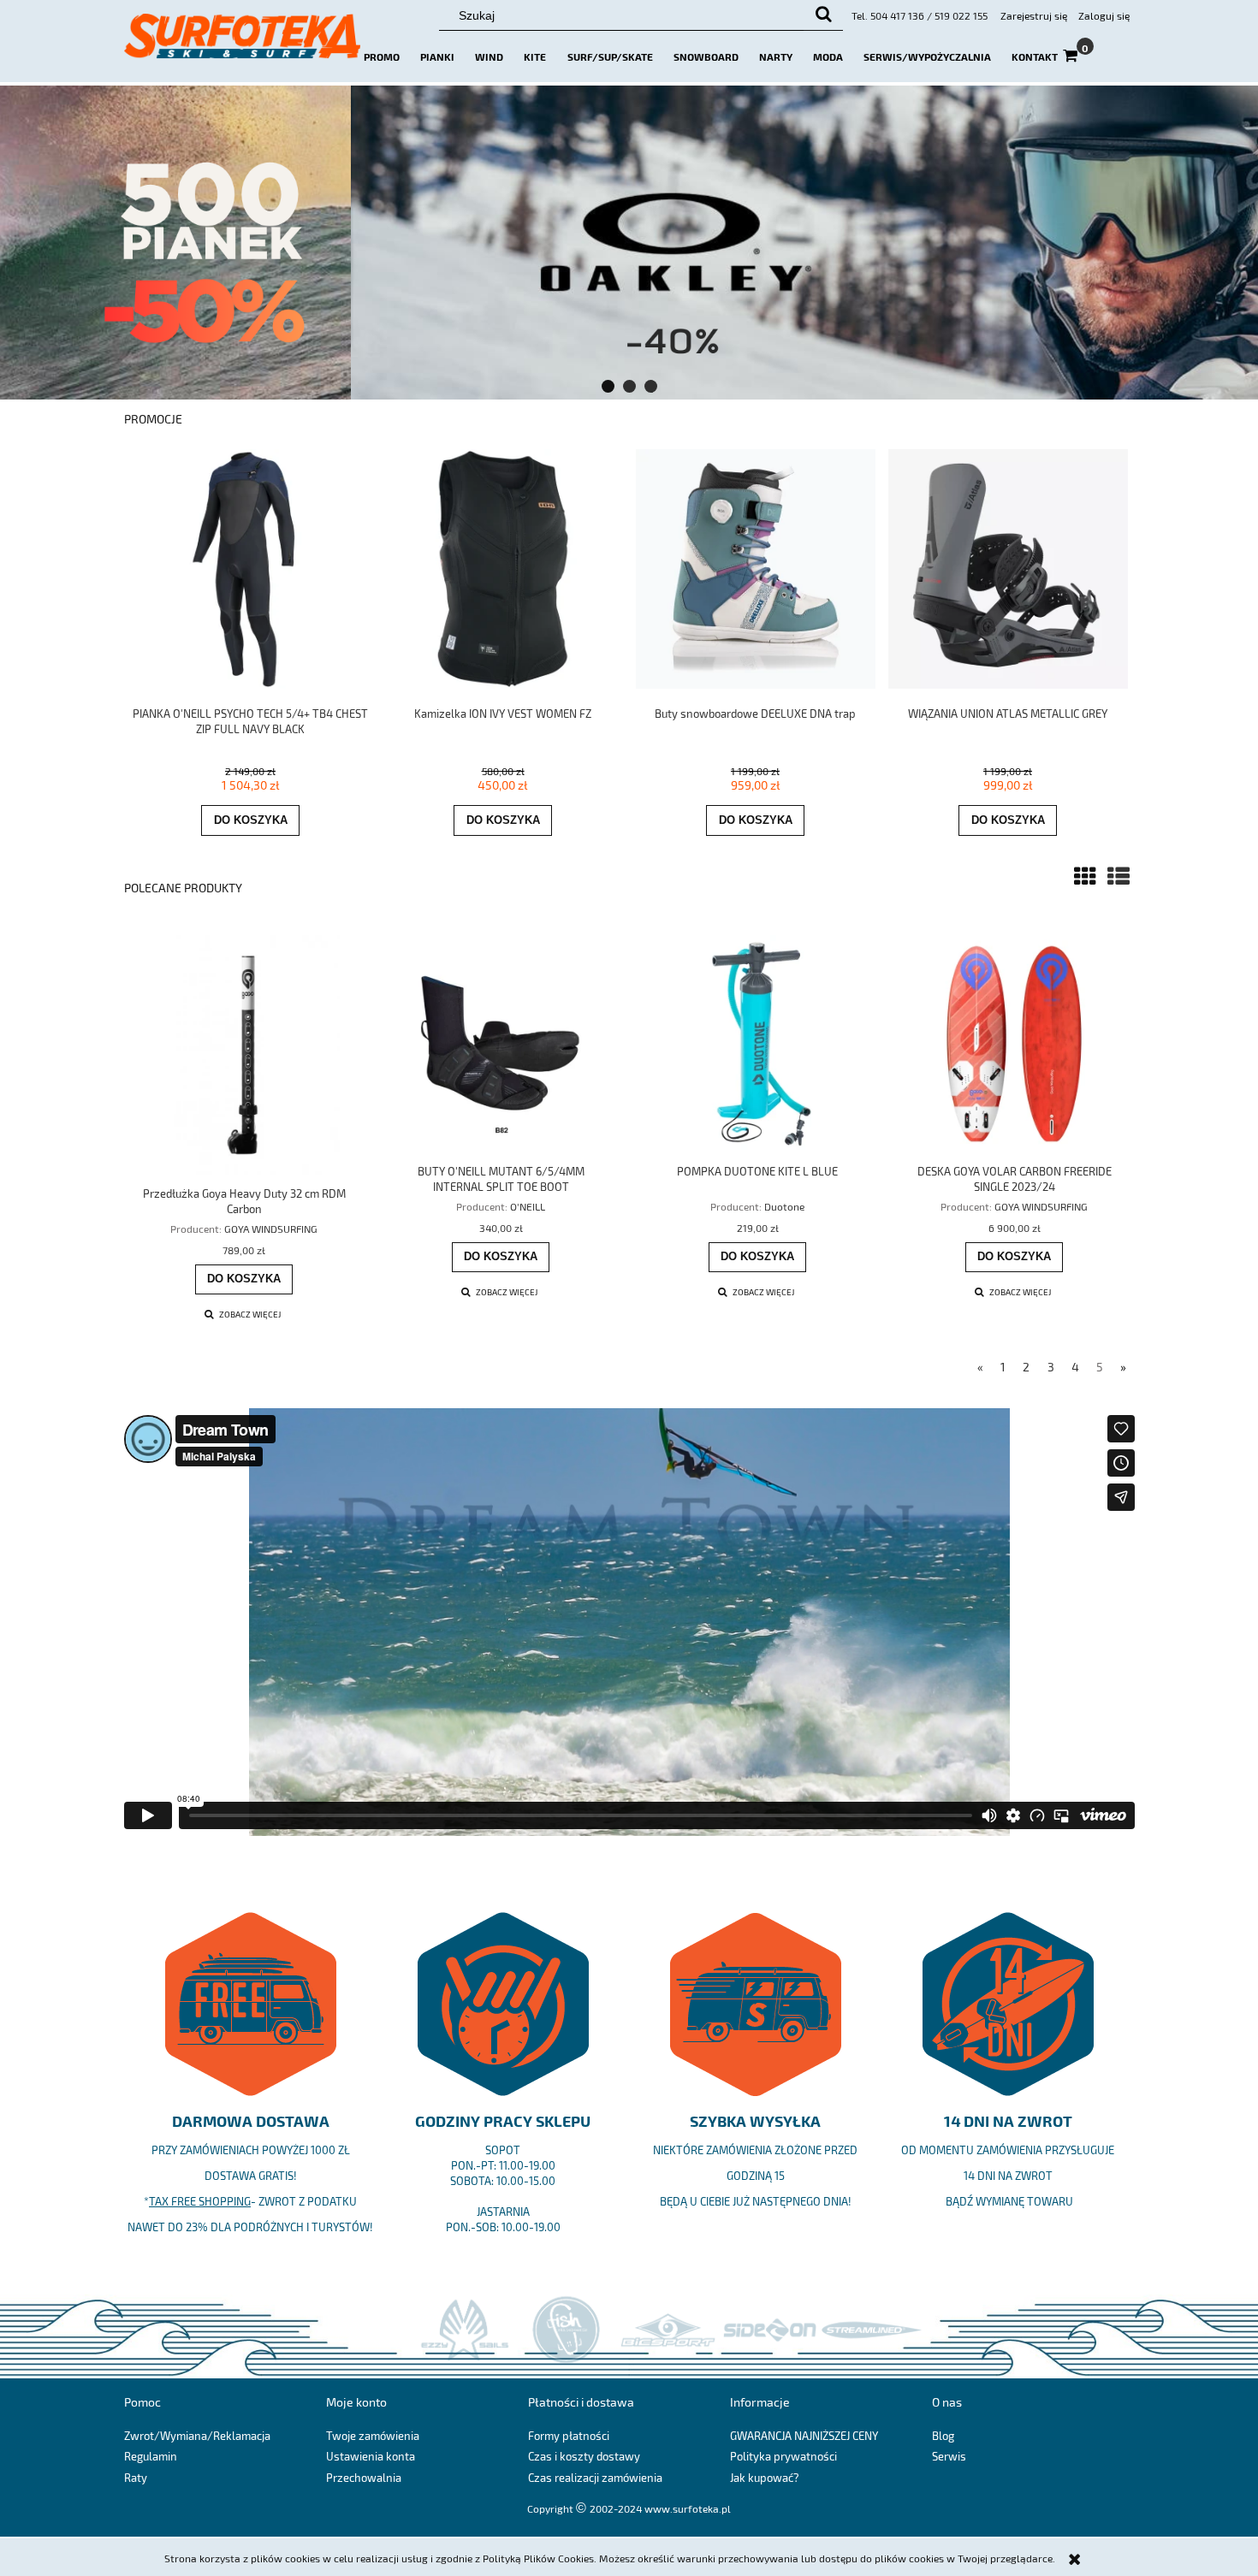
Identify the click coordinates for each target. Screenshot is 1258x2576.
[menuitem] (382, 56)
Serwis (949, 2456)
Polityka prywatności (783, 2456)
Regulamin (151, 2456)
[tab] (608, 386)
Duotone (784, 1206)
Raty (136, 2478)
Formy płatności (569, 2436)
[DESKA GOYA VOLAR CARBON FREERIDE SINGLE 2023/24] (1014, 1044)
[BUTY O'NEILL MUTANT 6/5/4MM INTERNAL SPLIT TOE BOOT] (501, 1044)
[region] (629, 243)
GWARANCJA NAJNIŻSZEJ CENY (804, 2436)
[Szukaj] (823, 15)
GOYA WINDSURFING (271, 1229)
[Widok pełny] (1119, 876)
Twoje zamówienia (373, 2436)
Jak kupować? (765, 2478)
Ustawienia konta (371, 2456)
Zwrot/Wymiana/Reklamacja (197, 2436)
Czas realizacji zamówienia (595, 2478)
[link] (629, 243)
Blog (943, 2436)
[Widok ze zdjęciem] (1085, 876)
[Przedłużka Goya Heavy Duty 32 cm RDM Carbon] (244, 1055)
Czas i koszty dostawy (584, 2456)
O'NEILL (528, 1206)
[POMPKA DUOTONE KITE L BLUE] (757, 1044)
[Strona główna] (242, 44)
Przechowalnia (364, 2478)
